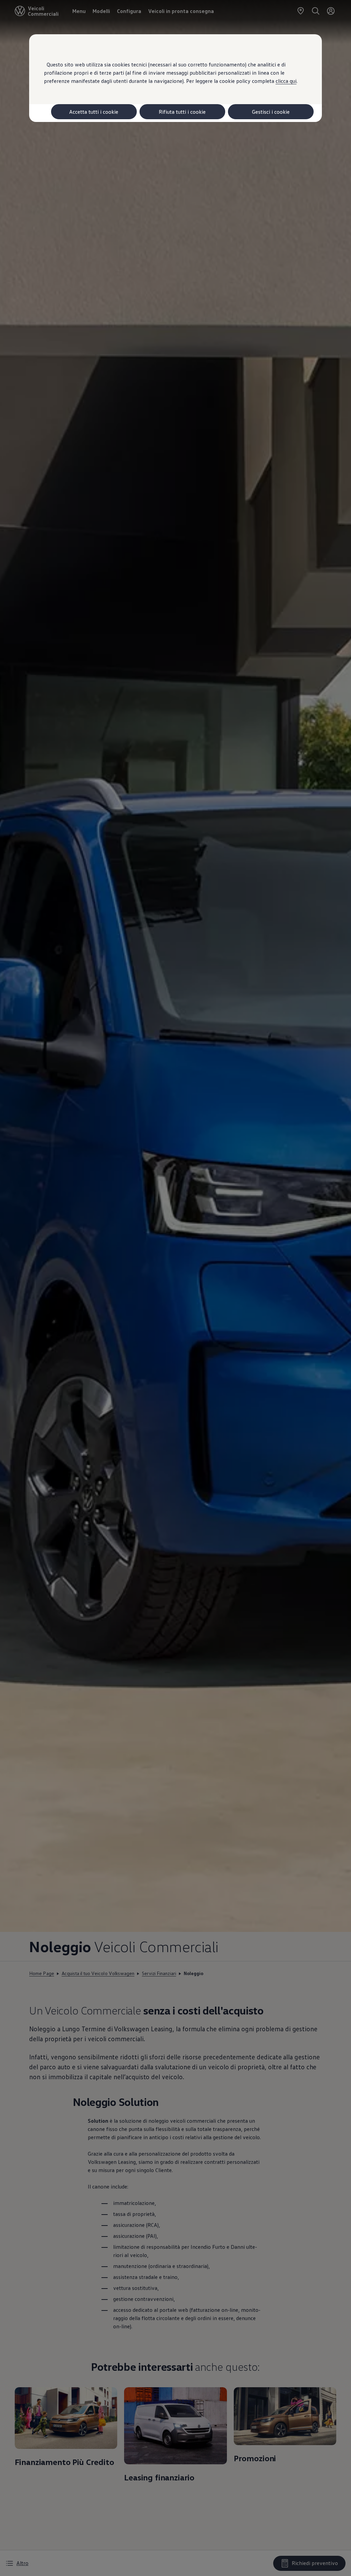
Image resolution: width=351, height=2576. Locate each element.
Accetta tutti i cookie (94, 112)
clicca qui (286, 81)
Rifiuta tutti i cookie (182, 112)
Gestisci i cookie (271, 112)
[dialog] (175, 1288)
